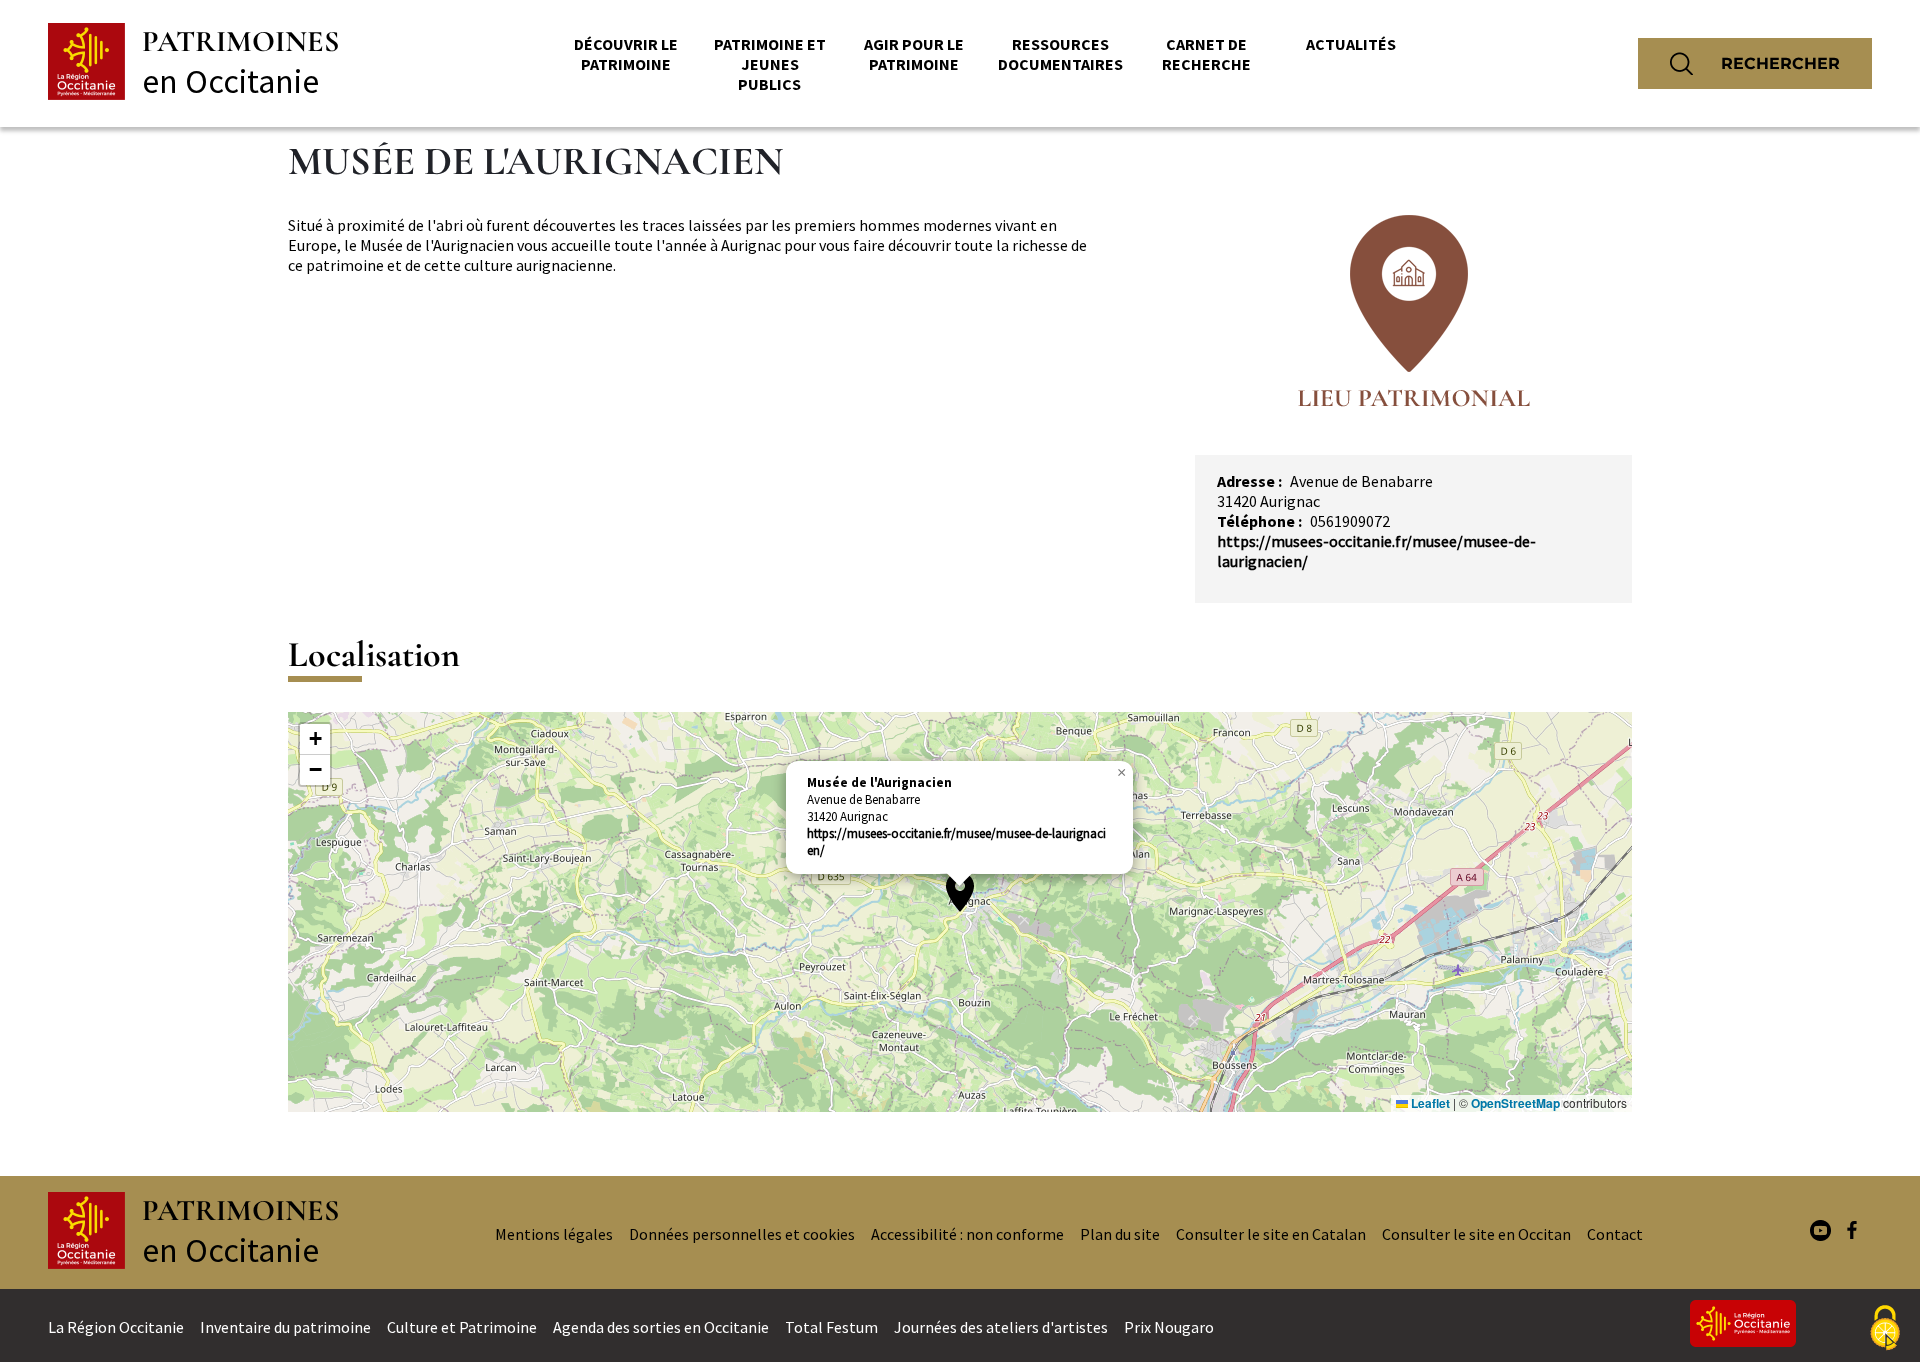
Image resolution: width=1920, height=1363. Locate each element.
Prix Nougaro (1169, 1327)
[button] (960, 892)
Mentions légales (554, 1234)
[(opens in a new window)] (1820, 1232)
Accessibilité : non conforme (967, 1234)
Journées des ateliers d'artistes (1001, 1327)
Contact (1615, 1234)
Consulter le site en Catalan (1271, 1234)
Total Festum (831, 1327)
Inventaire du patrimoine (285, 1327)
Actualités (1351, 44)
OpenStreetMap (1515, 1103)
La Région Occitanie (116, 1327)
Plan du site (1120, 1234)
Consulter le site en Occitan (1476, 1234)
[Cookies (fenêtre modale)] (1885, 1329)
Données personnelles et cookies (742, 1234)
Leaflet (1429, 1103)
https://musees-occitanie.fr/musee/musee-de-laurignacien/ (956, 842)
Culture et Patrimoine (462, 1327)
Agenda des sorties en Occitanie (661, 1327)
